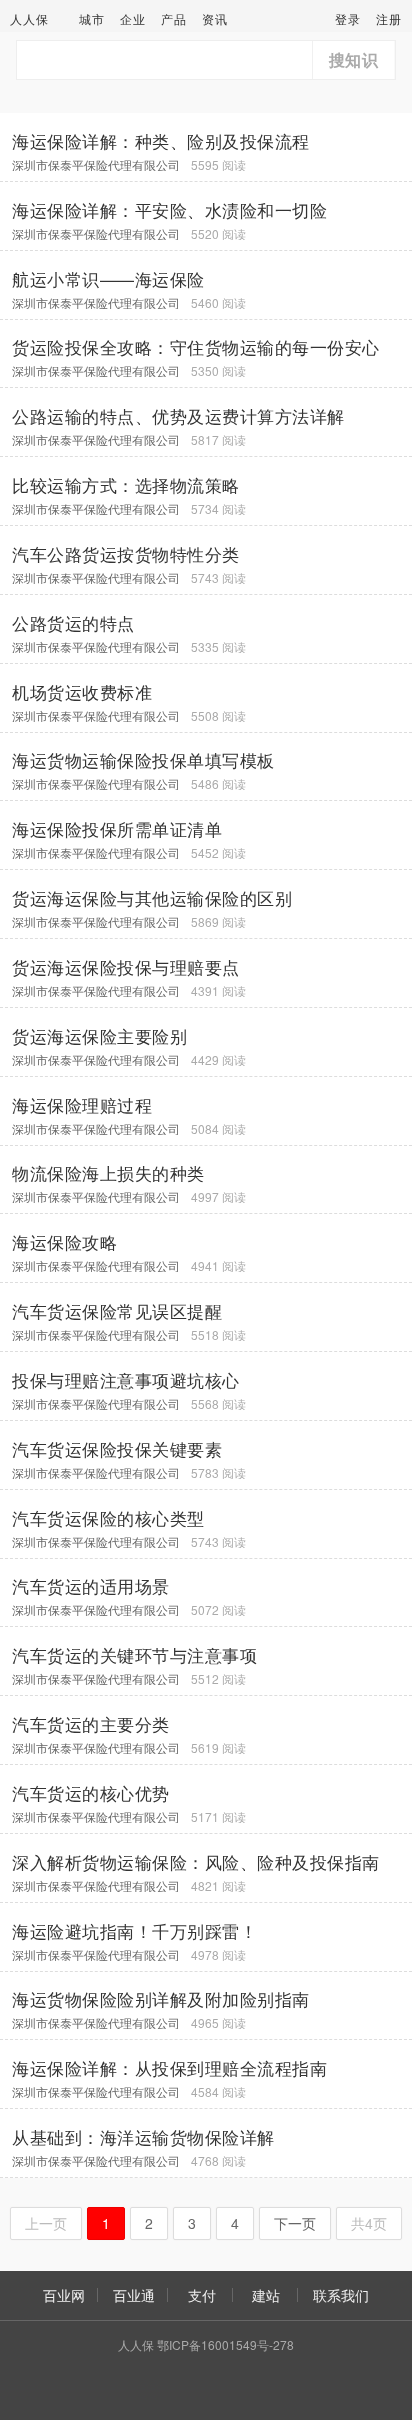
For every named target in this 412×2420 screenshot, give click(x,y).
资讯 (215, 19)
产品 (174, 19)
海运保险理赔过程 (82, 1105)
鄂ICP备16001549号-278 (225, 2344)
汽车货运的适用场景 (91, 1586)
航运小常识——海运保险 (108, 279)
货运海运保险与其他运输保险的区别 (152, 898)
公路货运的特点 (73, 623)
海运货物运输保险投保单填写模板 (143, 760)
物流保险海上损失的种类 (108, 1173)
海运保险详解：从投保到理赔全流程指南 (169, 2068)
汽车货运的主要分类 (91, 1724)
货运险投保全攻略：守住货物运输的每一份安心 (196, 347)
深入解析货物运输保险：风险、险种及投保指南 (196, 1862)
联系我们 (341, 2295)
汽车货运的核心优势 (91, 1793)
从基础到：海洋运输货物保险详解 (143, 2137)
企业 (133, 19)
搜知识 (354, 59)
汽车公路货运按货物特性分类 (126, 554)
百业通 (134, 2295)
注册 (389, 19)
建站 (266, 2295)
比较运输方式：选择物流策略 (126, 485)
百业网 (64, 2295)
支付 (202, 2295)
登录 (348, 19)
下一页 (295, 2223)
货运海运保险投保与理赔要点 (126, 967)
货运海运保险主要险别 (99, 1036)
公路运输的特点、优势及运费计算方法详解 (178, 416)
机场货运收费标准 (82, 692)
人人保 (29, 19)
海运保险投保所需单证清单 (117, 829)
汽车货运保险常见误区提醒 (117, 1311)
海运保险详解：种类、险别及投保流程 (161, 141)
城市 (92, 19)
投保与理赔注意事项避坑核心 (126, 1380)
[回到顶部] (386, 2344)
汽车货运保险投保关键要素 (117, 1449)
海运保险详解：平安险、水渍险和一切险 (169, 210)
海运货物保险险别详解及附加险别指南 (161, 1999)
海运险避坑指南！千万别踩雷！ (134, 1931)
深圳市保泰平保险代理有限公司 (96, 164)
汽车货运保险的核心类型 (108, 1518)
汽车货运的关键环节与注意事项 (134, 1655)
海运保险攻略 (64, 1242)
